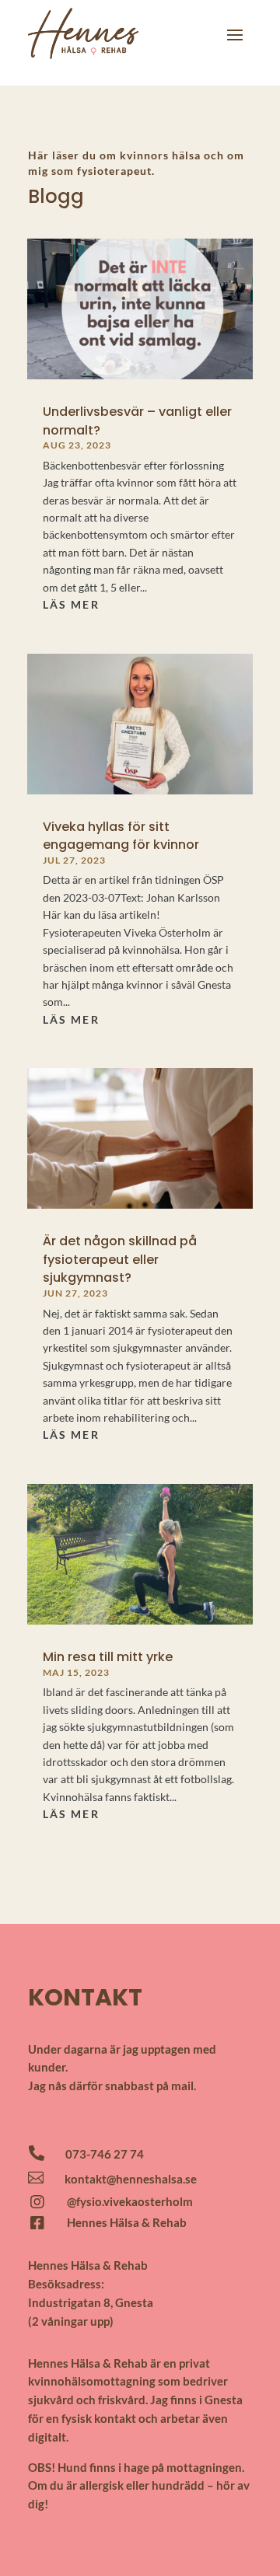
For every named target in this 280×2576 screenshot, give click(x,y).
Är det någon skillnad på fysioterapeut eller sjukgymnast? (120, 1259)
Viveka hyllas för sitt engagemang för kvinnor (121, 836)
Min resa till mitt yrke (108, 1657)
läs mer (71, 604)
